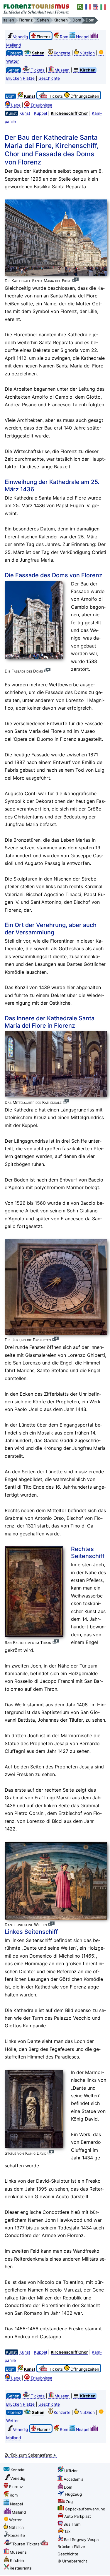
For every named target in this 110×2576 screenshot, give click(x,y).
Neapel (83, 37)
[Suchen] (80, 7)
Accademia (73, 2479)
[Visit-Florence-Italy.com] (96, 7)
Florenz (16, 2487)
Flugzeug (73, 2494)
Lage (16, 105)
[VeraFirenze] (104, 7)
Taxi (68, 2531)
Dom (68, 2487)
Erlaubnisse (42, 105)
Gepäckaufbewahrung (85, 2509)
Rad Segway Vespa (81, 2540)
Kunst (25, 113)
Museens (18, 2552)
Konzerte (62, 53)
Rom (64, 37)
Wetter (15, 2520)
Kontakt (18, 2470)
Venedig (20, 37)
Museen (62, 70)
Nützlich (87, 53)
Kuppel (40, 113)
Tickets (38, 70)
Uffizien (71, 2471)
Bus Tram (72, 2524)
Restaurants (21, 2568)
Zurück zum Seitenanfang (29, 2455)
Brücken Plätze (20, 78)
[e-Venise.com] (88, 7)
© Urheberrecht (72, 2561)
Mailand (19, 2512)
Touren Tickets (26, 2544)
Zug (69, 2502)
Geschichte (49, 78)
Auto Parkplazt (78, 2516)
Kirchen (17, 2560)
